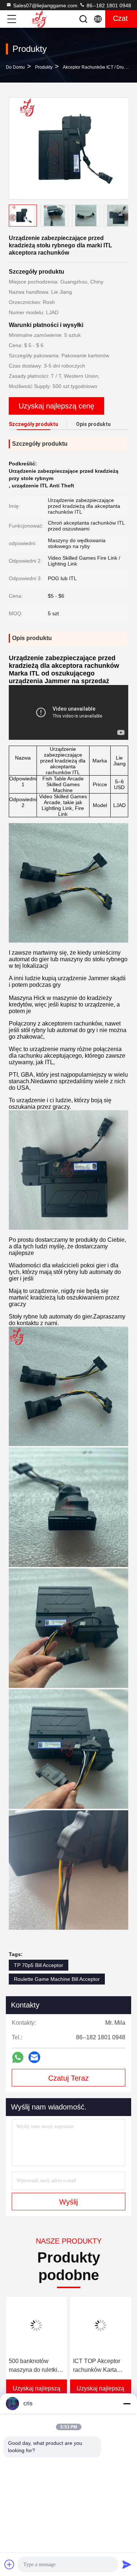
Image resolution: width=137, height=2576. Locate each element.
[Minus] (127, 2404)
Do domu (15, 67)
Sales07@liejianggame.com (45, 5)
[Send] (127, 2564)
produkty (44, 67)
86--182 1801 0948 (108, 5)
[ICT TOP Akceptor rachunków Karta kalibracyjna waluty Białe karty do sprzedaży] (101, 2325)
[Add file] (9, 2564)
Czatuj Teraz (68, 2078)
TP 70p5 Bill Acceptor (39, 1965)
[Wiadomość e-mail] (34, 2057)
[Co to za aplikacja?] (18, 2057)
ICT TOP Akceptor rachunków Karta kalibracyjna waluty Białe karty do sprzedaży (98, 2366)
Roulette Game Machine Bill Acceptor (57, 1979)
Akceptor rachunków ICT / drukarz (98, 67)
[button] (128, 217)
